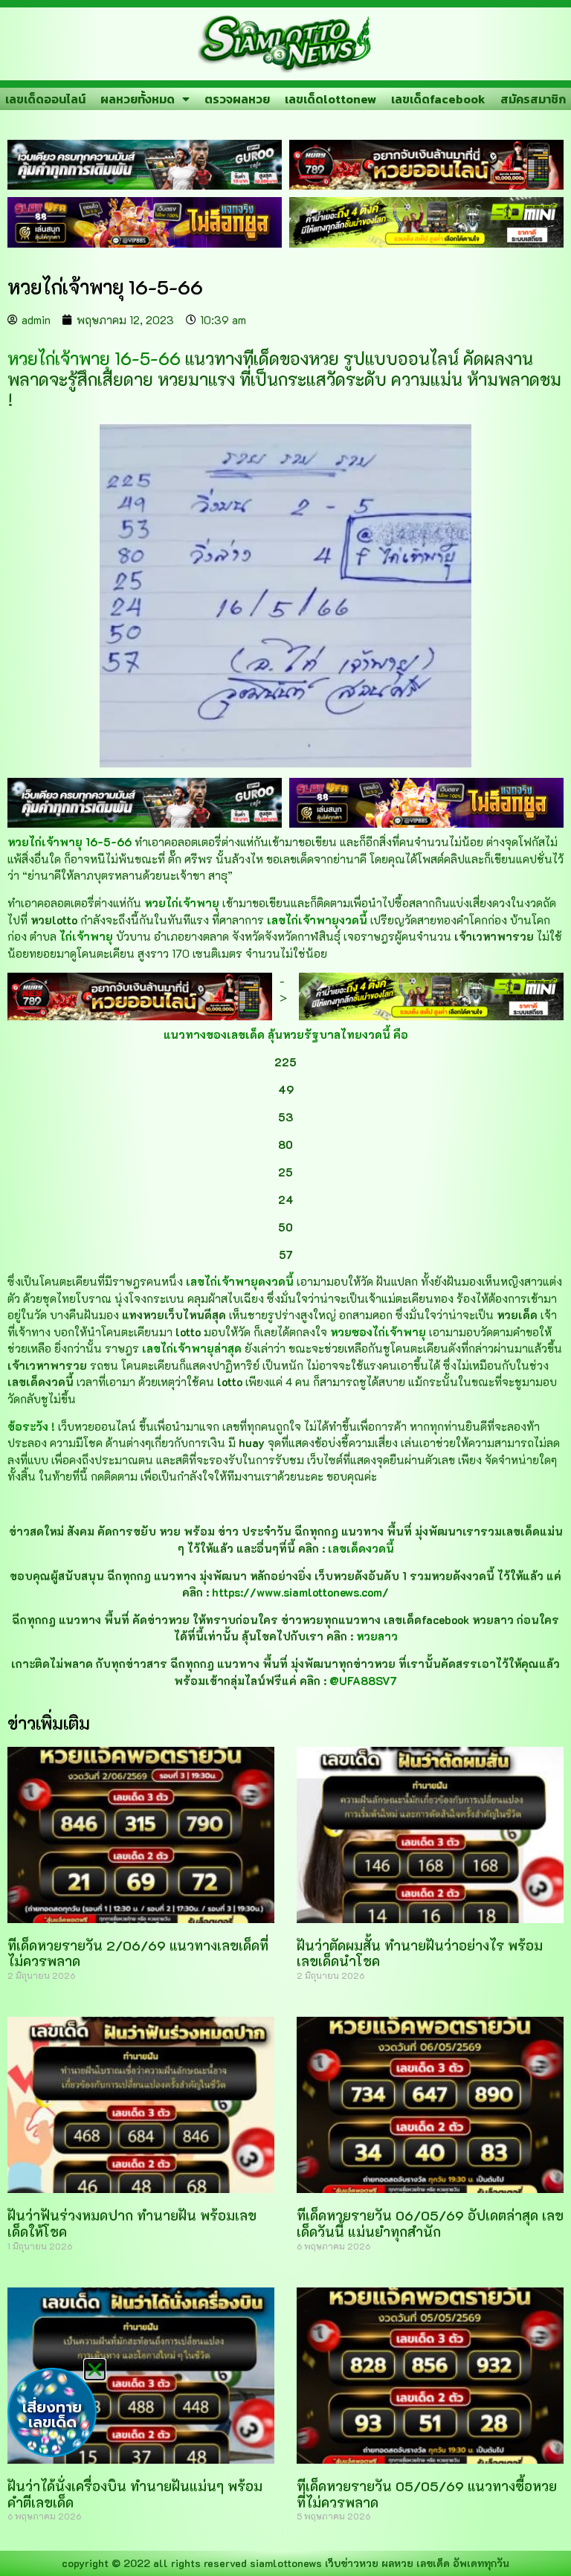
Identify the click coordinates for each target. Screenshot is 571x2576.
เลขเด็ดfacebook (438, 99)
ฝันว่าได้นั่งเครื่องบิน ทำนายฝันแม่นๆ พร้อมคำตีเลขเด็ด (135, 2494)
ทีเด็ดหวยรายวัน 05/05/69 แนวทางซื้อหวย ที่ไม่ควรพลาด (427, 2494)
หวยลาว (377, 1636)
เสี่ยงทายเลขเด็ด (52, 2415)
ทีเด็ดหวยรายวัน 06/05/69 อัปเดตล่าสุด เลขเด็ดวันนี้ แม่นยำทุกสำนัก (430, 2224)
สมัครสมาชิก (533, 99)
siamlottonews (286, 2563)
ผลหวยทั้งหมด (138, 99)
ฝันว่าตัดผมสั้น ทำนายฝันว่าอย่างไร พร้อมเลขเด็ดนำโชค (420, 1954)
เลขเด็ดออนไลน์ (45, 99)
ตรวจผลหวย (237, 99)
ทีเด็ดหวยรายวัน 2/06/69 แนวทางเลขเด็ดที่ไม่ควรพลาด (138, 1954)
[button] (95, 2370)
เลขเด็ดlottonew (330, 99)
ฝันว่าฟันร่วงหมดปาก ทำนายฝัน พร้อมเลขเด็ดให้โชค (132, 2224)
